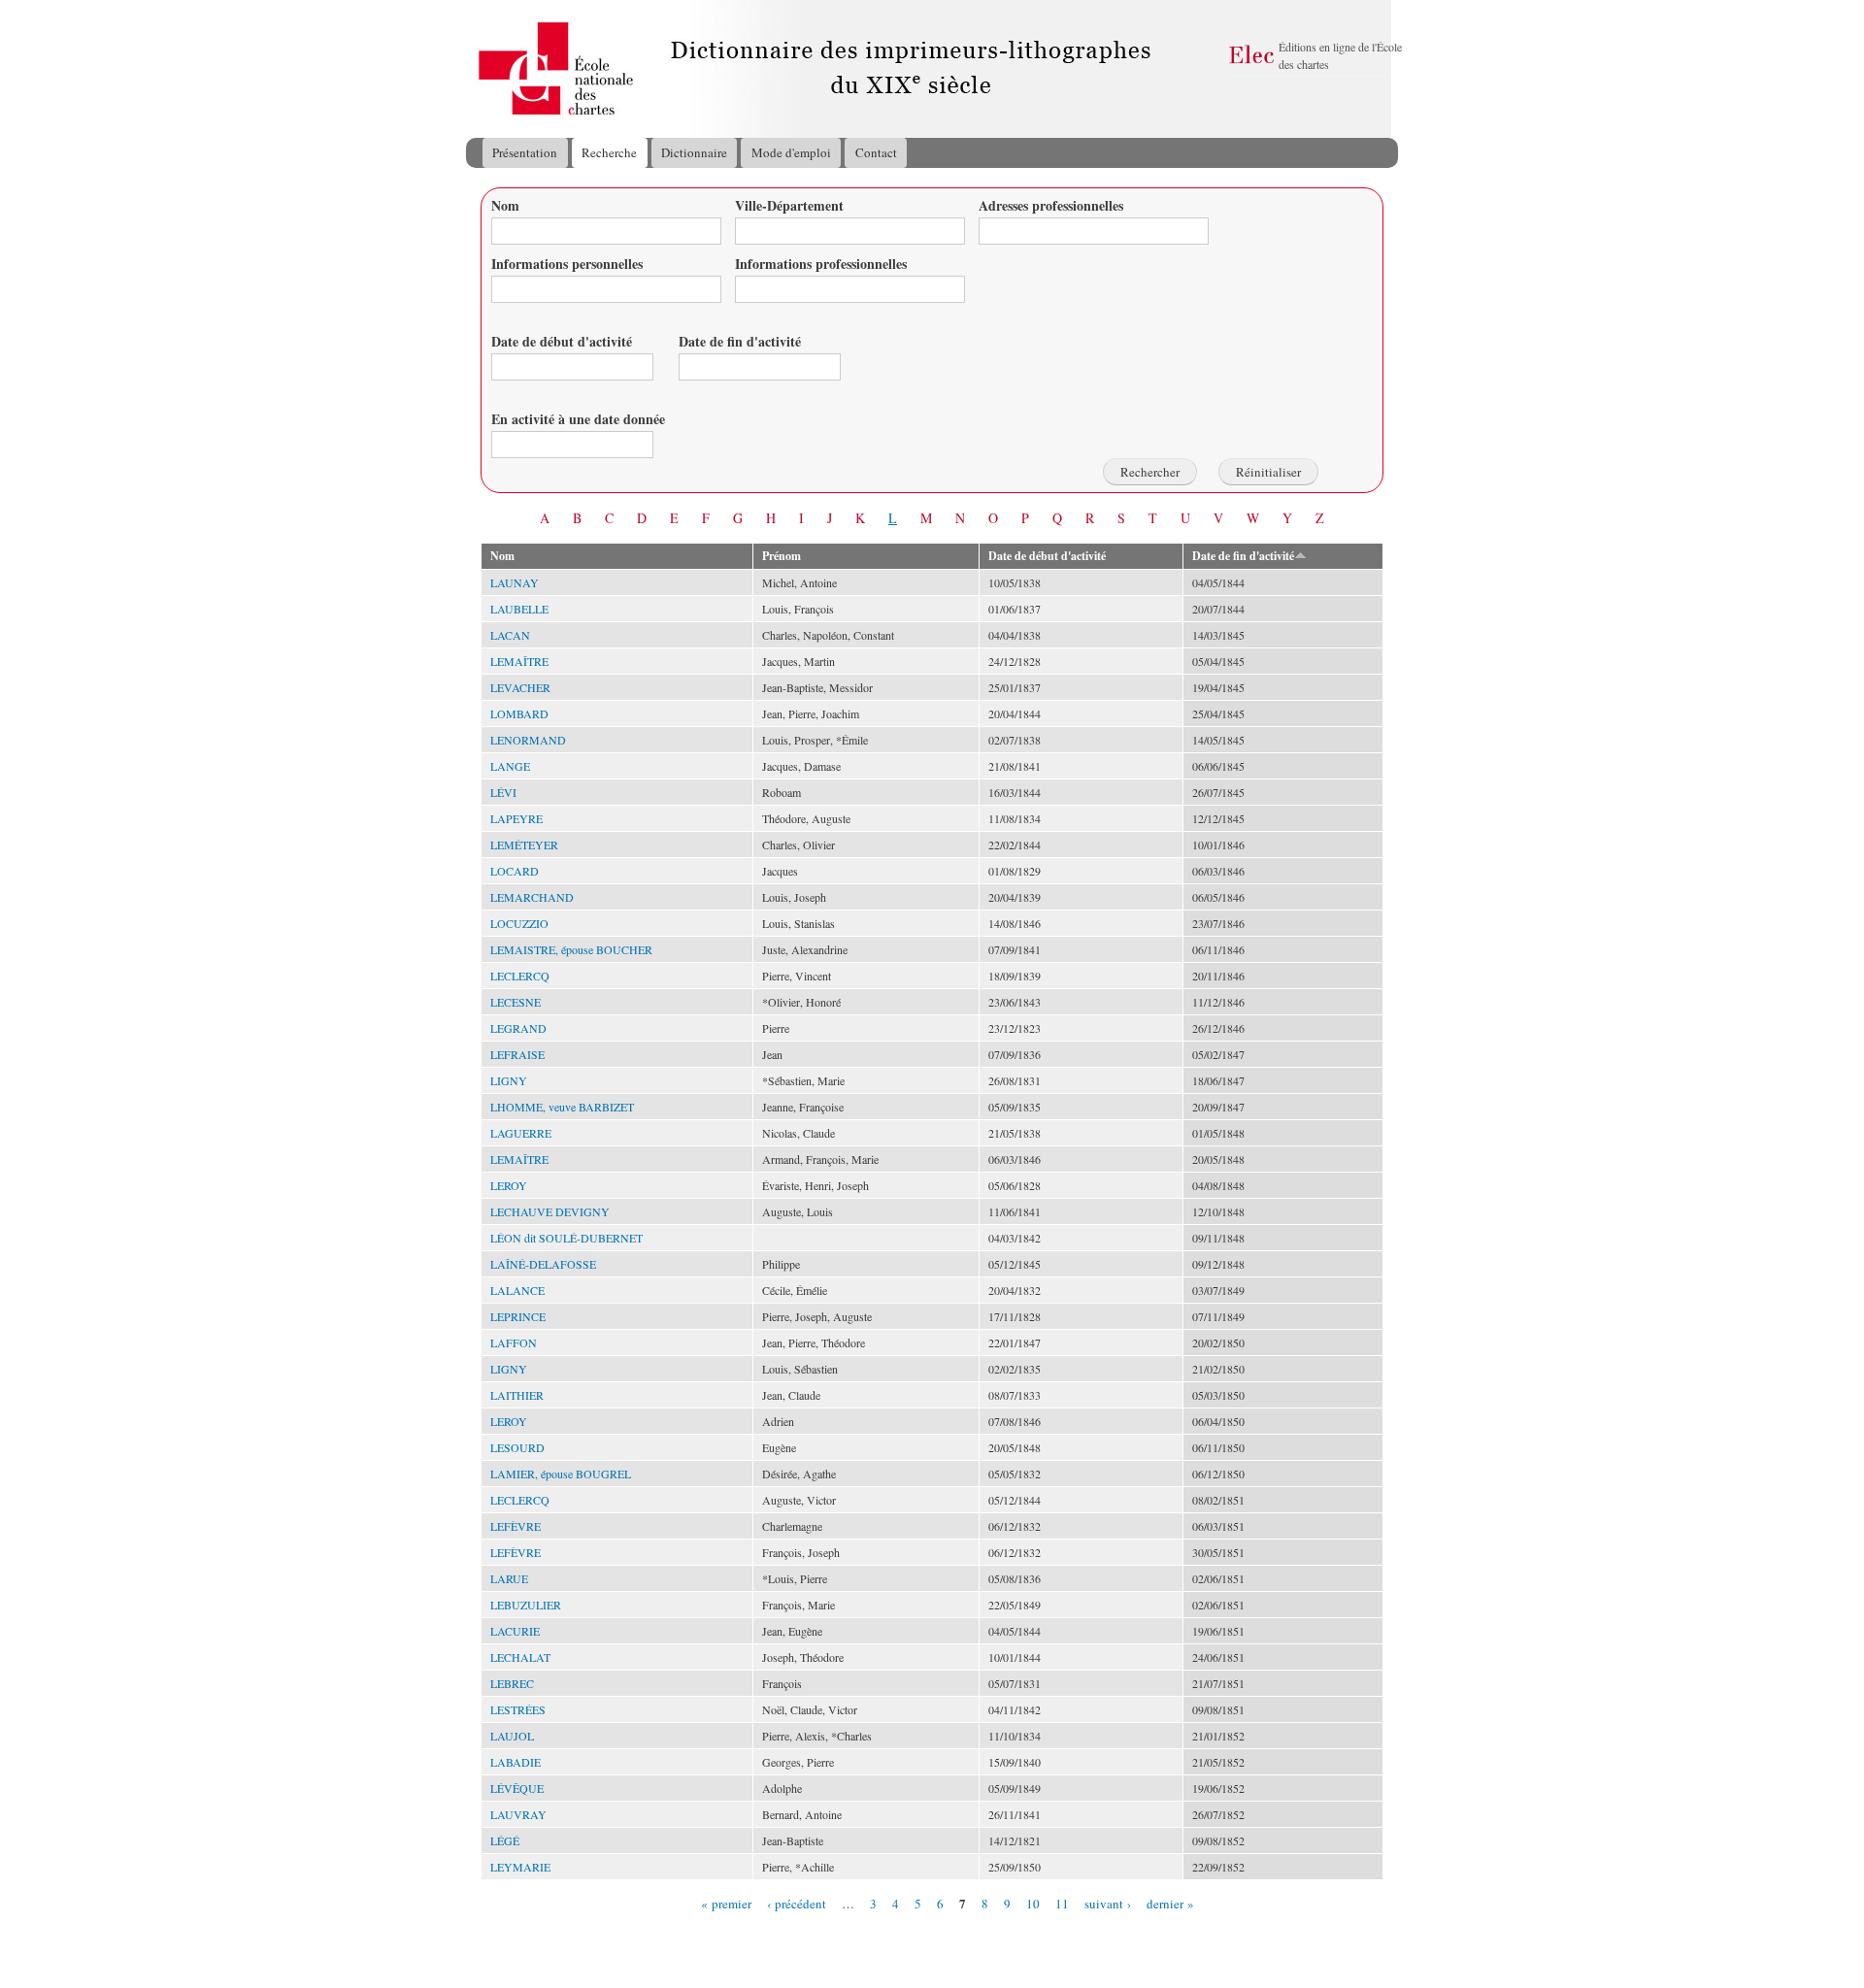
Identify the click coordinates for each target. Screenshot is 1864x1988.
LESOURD (517, 1447)
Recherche (609, 152)
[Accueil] (484, 69)
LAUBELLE (519, 609)
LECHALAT (520, 1657)
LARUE (509, 1578)
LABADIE (516, 1762)
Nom (505, 205)
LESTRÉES (518, 1709)
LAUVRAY (518, 1814)
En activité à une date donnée (578, 419)
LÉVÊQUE (517, 1788)
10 (1033, 1903)
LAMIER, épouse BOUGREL (561, 1474)
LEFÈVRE (516, 1526)
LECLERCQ (520, 976)
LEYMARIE (520, 1867)
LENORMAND (528, 740)
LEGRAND (518, 1028)
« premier (726, 1903)
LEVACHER (520, 687)
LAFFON (514, 1342)
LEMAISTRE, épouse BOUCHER (571, 949)
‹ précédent (797, 1903)
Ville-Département (789, 205)
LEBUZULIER (526, 1605)
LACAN (510, 635)
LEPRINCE (518, 1316)
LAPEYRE (516, 818)
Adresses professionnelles (1051, 205)
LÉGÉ (505, 1840)
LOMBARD (519, 713)
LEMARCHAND (532, 897)
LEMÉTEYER (524, 845)
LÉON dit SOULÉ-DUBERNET (566, 1238)
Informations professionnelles (821, 264)
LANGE (510, 766)
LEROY (509, 1185)
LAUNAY (515, 582)
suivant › (1108, 1903)
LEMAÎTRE (519, 661)
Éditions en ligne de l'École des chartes (1340, 55)
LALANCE (517, 1290)
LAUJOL (512, 1736)
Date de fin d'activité (740, 341)
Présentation (525, 152)
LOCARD (515, 871)
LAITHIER (517, 1395)
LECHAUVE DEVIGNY (550, 1211)
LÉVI (503, 792)
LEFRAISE (517, 1054)
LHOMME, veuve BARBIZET (562, 1107)
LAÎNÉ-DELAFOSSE (543, 1264)
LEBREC (512, 1683)
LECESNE (516, 1002)
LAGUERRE (521, 1133)
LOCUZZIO (519, 923)
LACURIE (515, 1631)
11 (1062, 1903)
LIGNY (509, 1080)
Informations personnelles (567, 264)
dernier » (1170, 1903)
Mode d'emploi (791, 152)
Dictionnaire (694, 152)
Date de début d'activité (562, 341)
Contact (876, 152)
